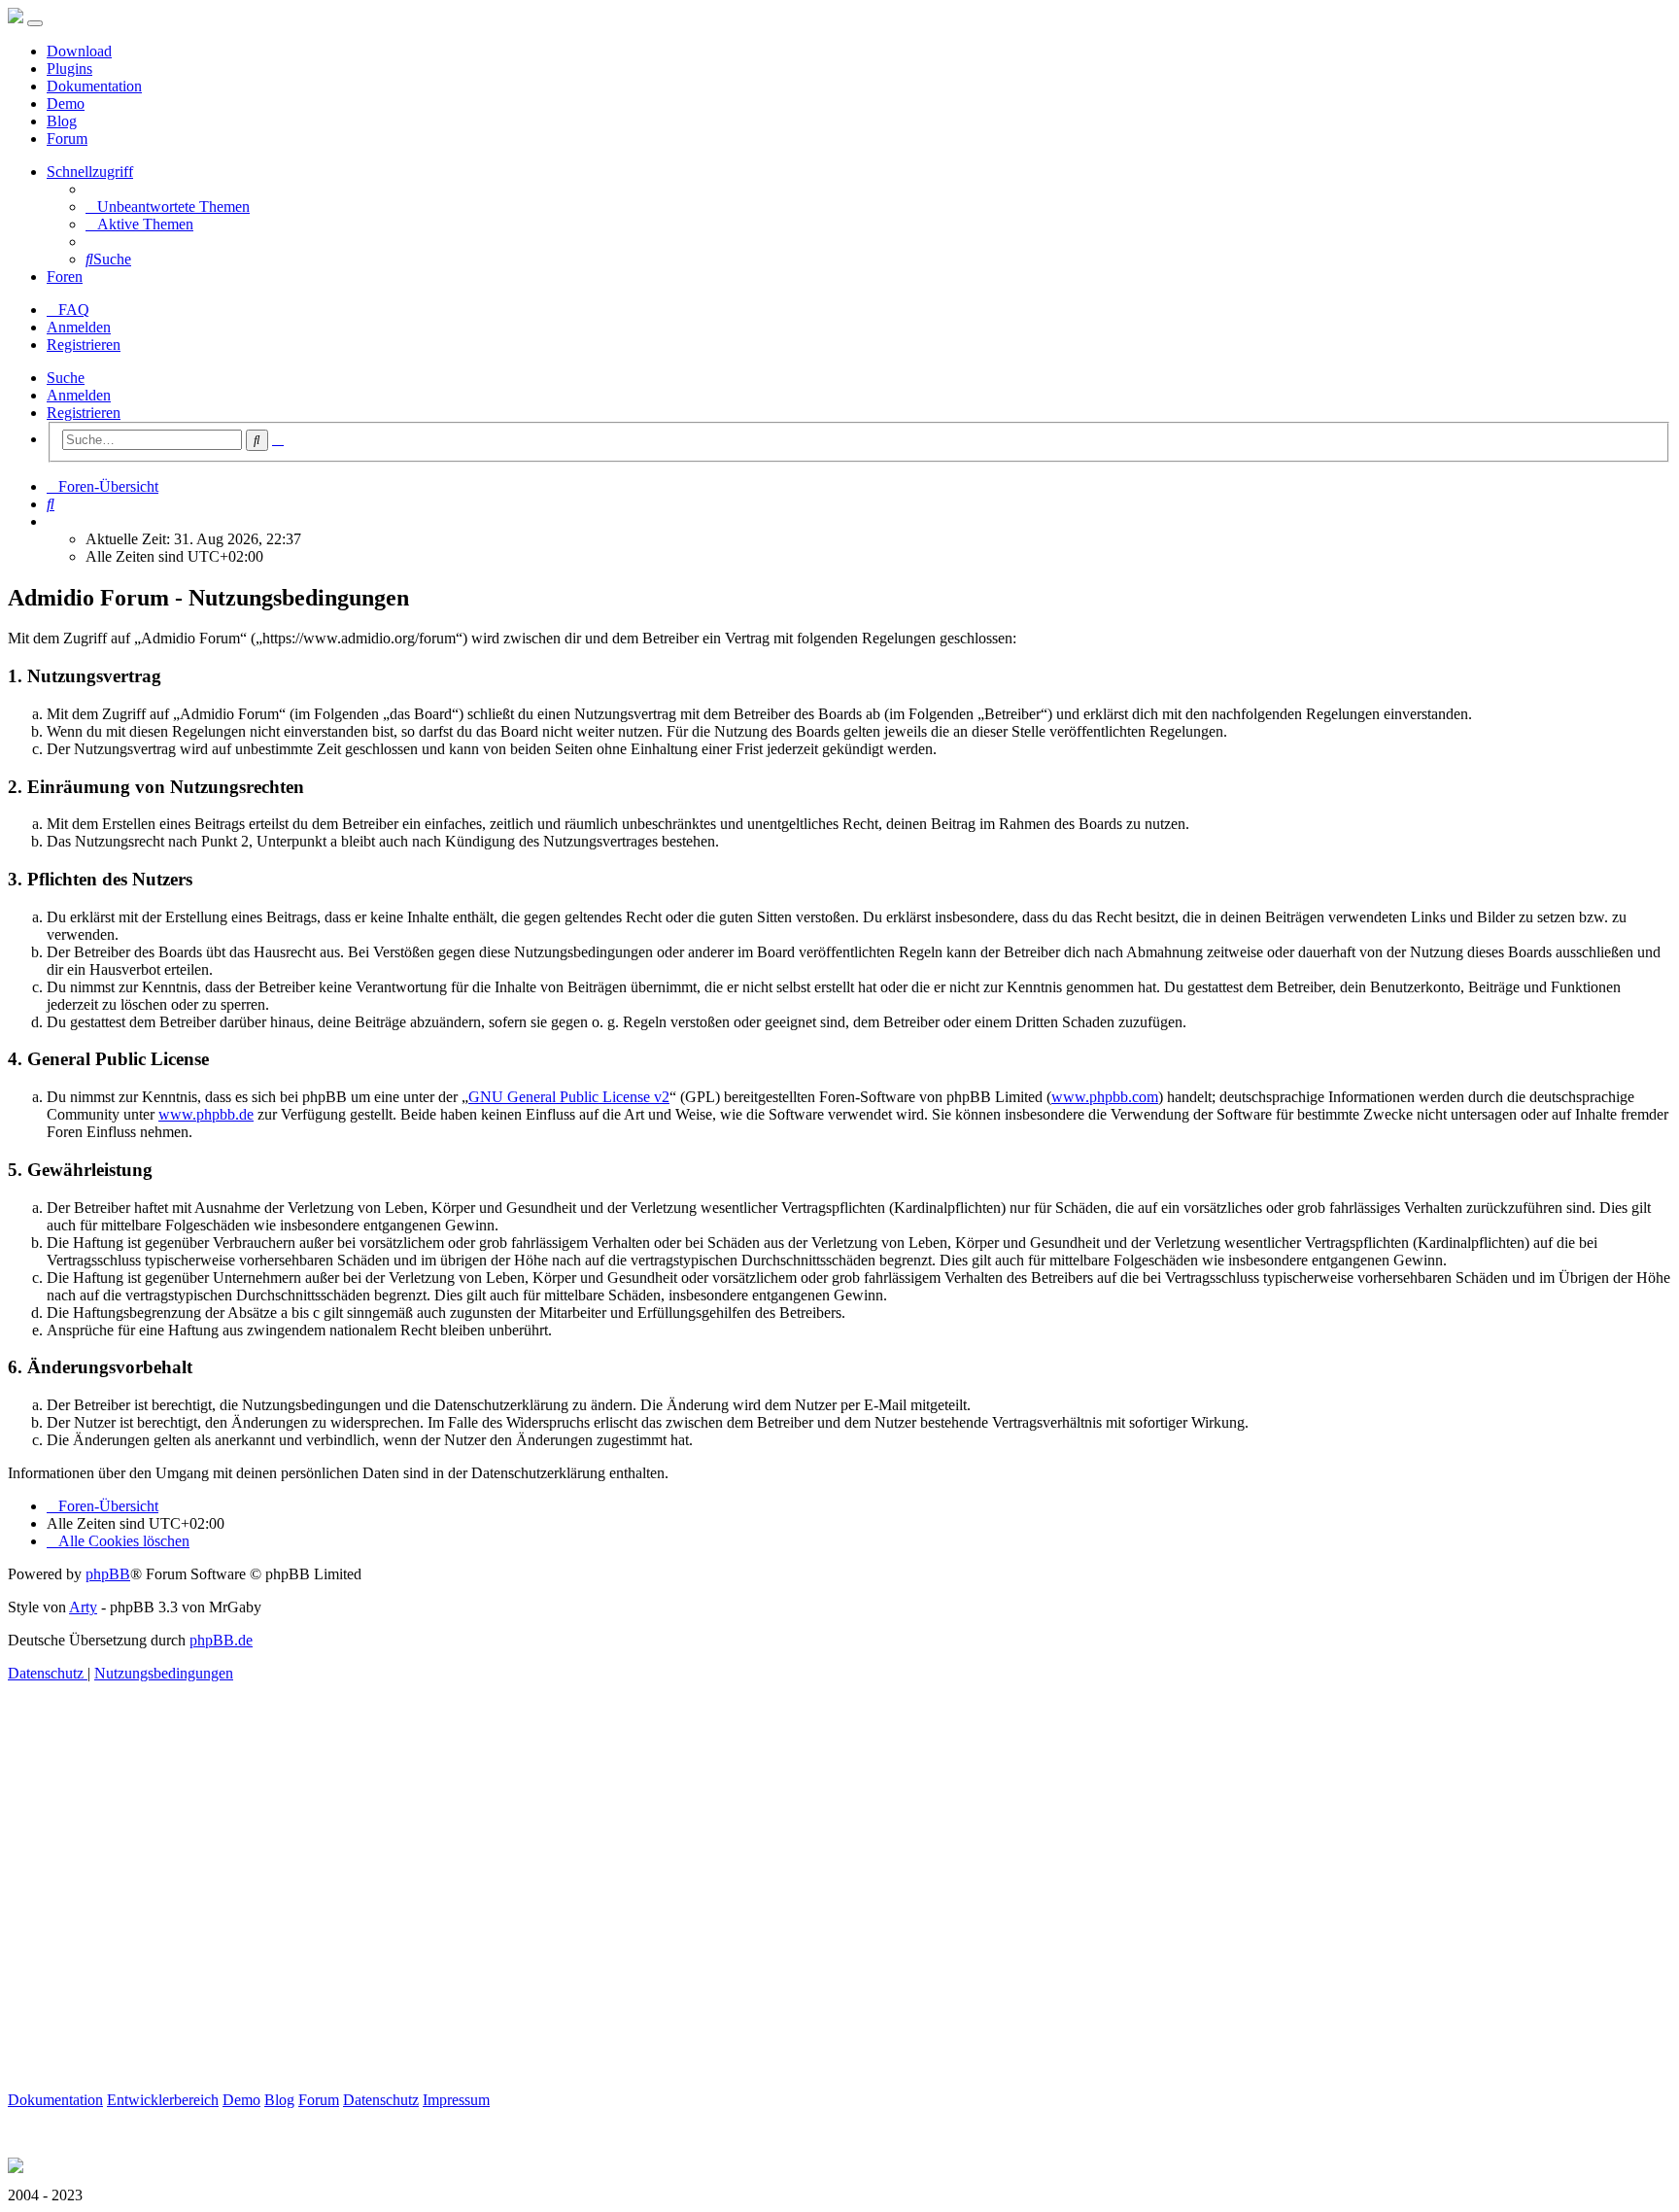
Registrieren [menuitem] (84, 345)
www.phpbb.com (1105, 1097)
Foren (65, 276)
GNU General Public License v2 (569, 1097)
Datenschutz (381, 2100)
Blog (62, 121)
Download (79, 51)
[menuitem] (168, 207)
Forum (67, 138)
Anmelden (79, 395)
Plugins (69, 69)
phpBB (108, 1574)
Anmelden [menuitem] (79, 327)
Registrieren (84, 413)
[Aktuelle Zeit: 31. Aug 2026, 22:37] (52, 521)
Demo (66, 104)
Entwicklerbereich (163, 2100)
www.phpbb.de (206, 1114)
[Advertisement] (591, 1909)
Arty (83, 1607)
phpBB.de (221, 1640)
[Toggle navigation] (35, 23)
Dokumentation (94, 86)
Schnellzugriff (90, 172)
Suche (66, 378)
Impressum (456, 2100)
